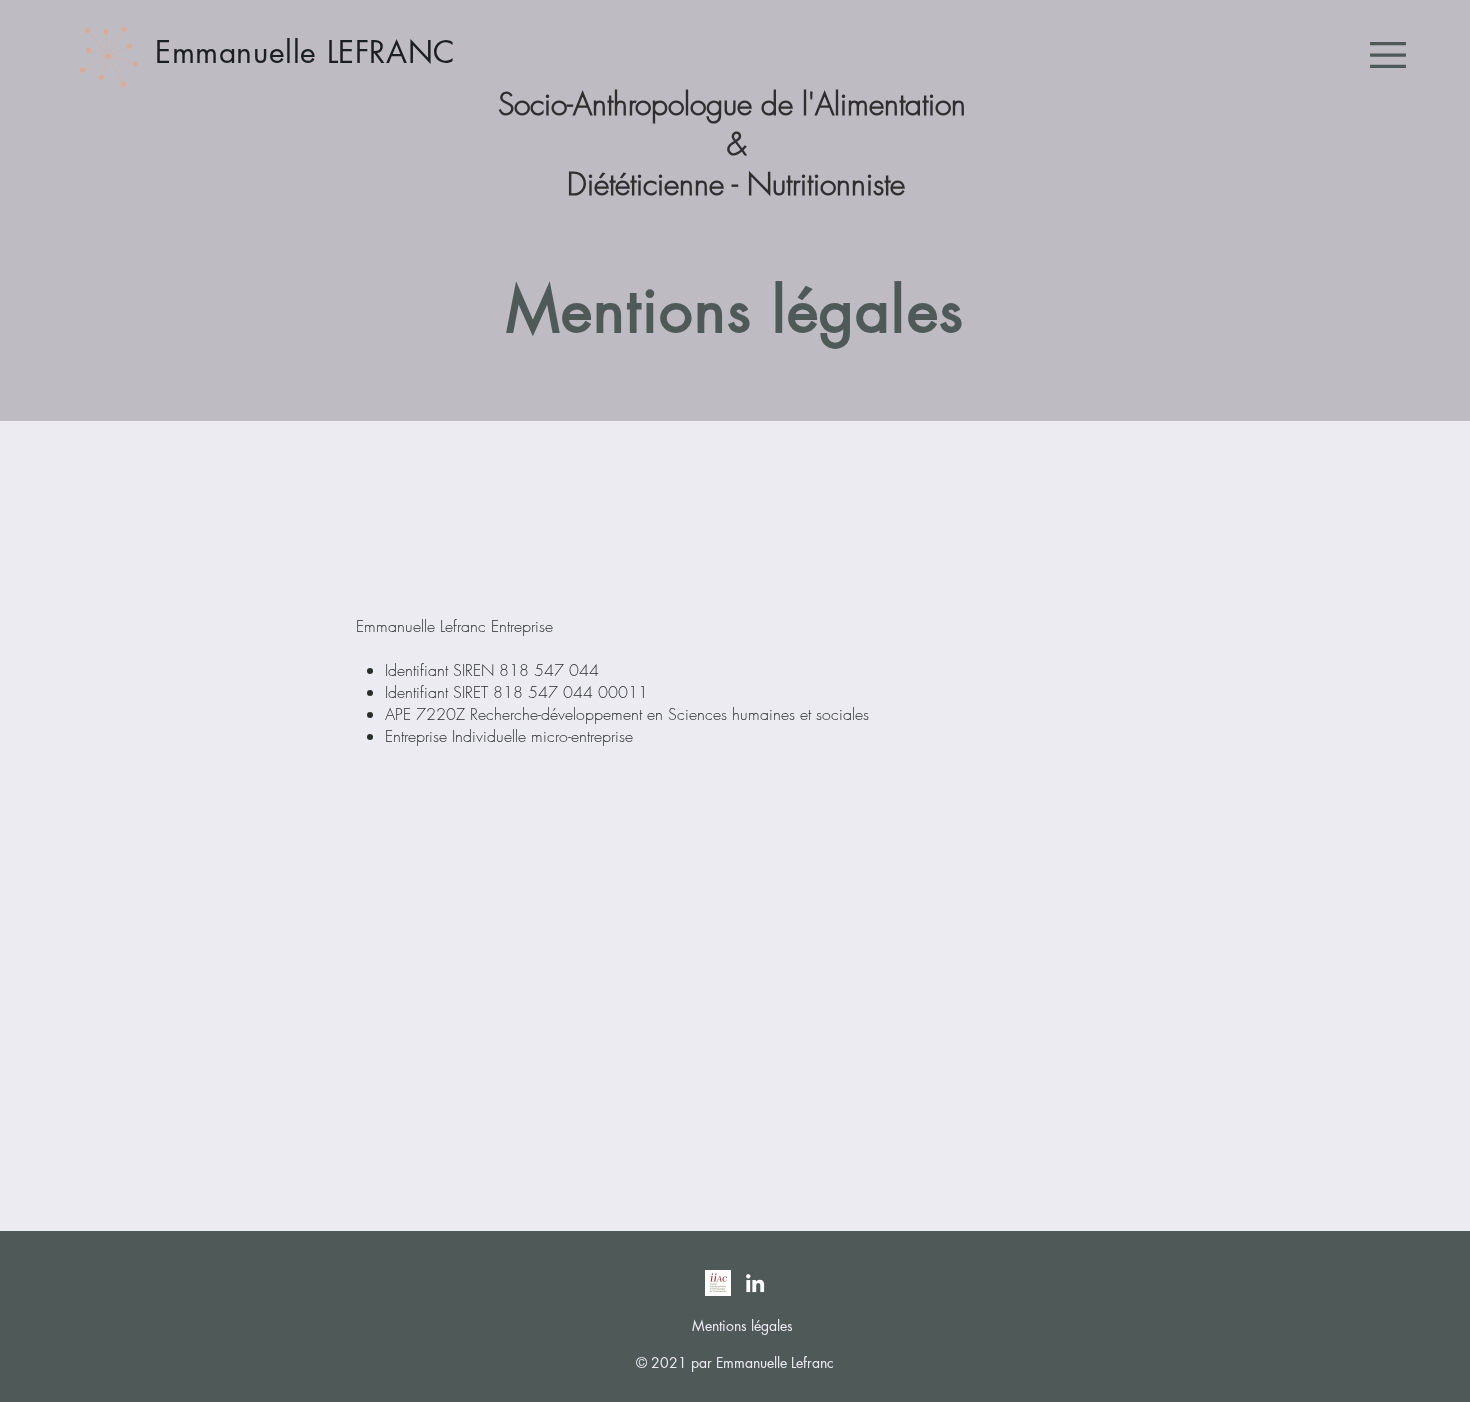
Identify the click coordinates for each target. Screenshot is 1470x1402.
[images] (718, 1283)
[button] (1388, 55)
